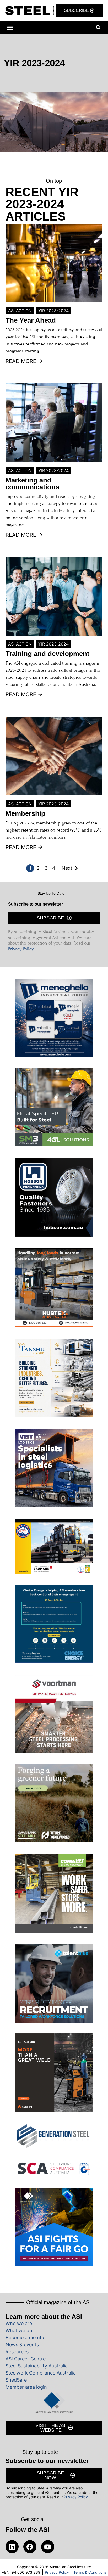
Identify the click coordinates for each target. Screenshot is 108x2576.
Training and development (47, 654)
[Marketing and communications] (54, 423)
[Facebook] (30, 2547)
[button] (10, 27)
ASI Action (20, 311)
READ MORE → (24, 361)
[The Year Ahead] (54, 263)
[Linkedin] (12, 2547)
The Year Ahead (31, 320)
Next (67, 868)
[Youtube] (48, 2547)
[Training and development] (54, 596)
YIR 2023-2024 (53, 311)
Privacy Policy (21, 949)
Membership (25, 813)
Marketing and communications (32, 484)
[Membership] (54, 756)
